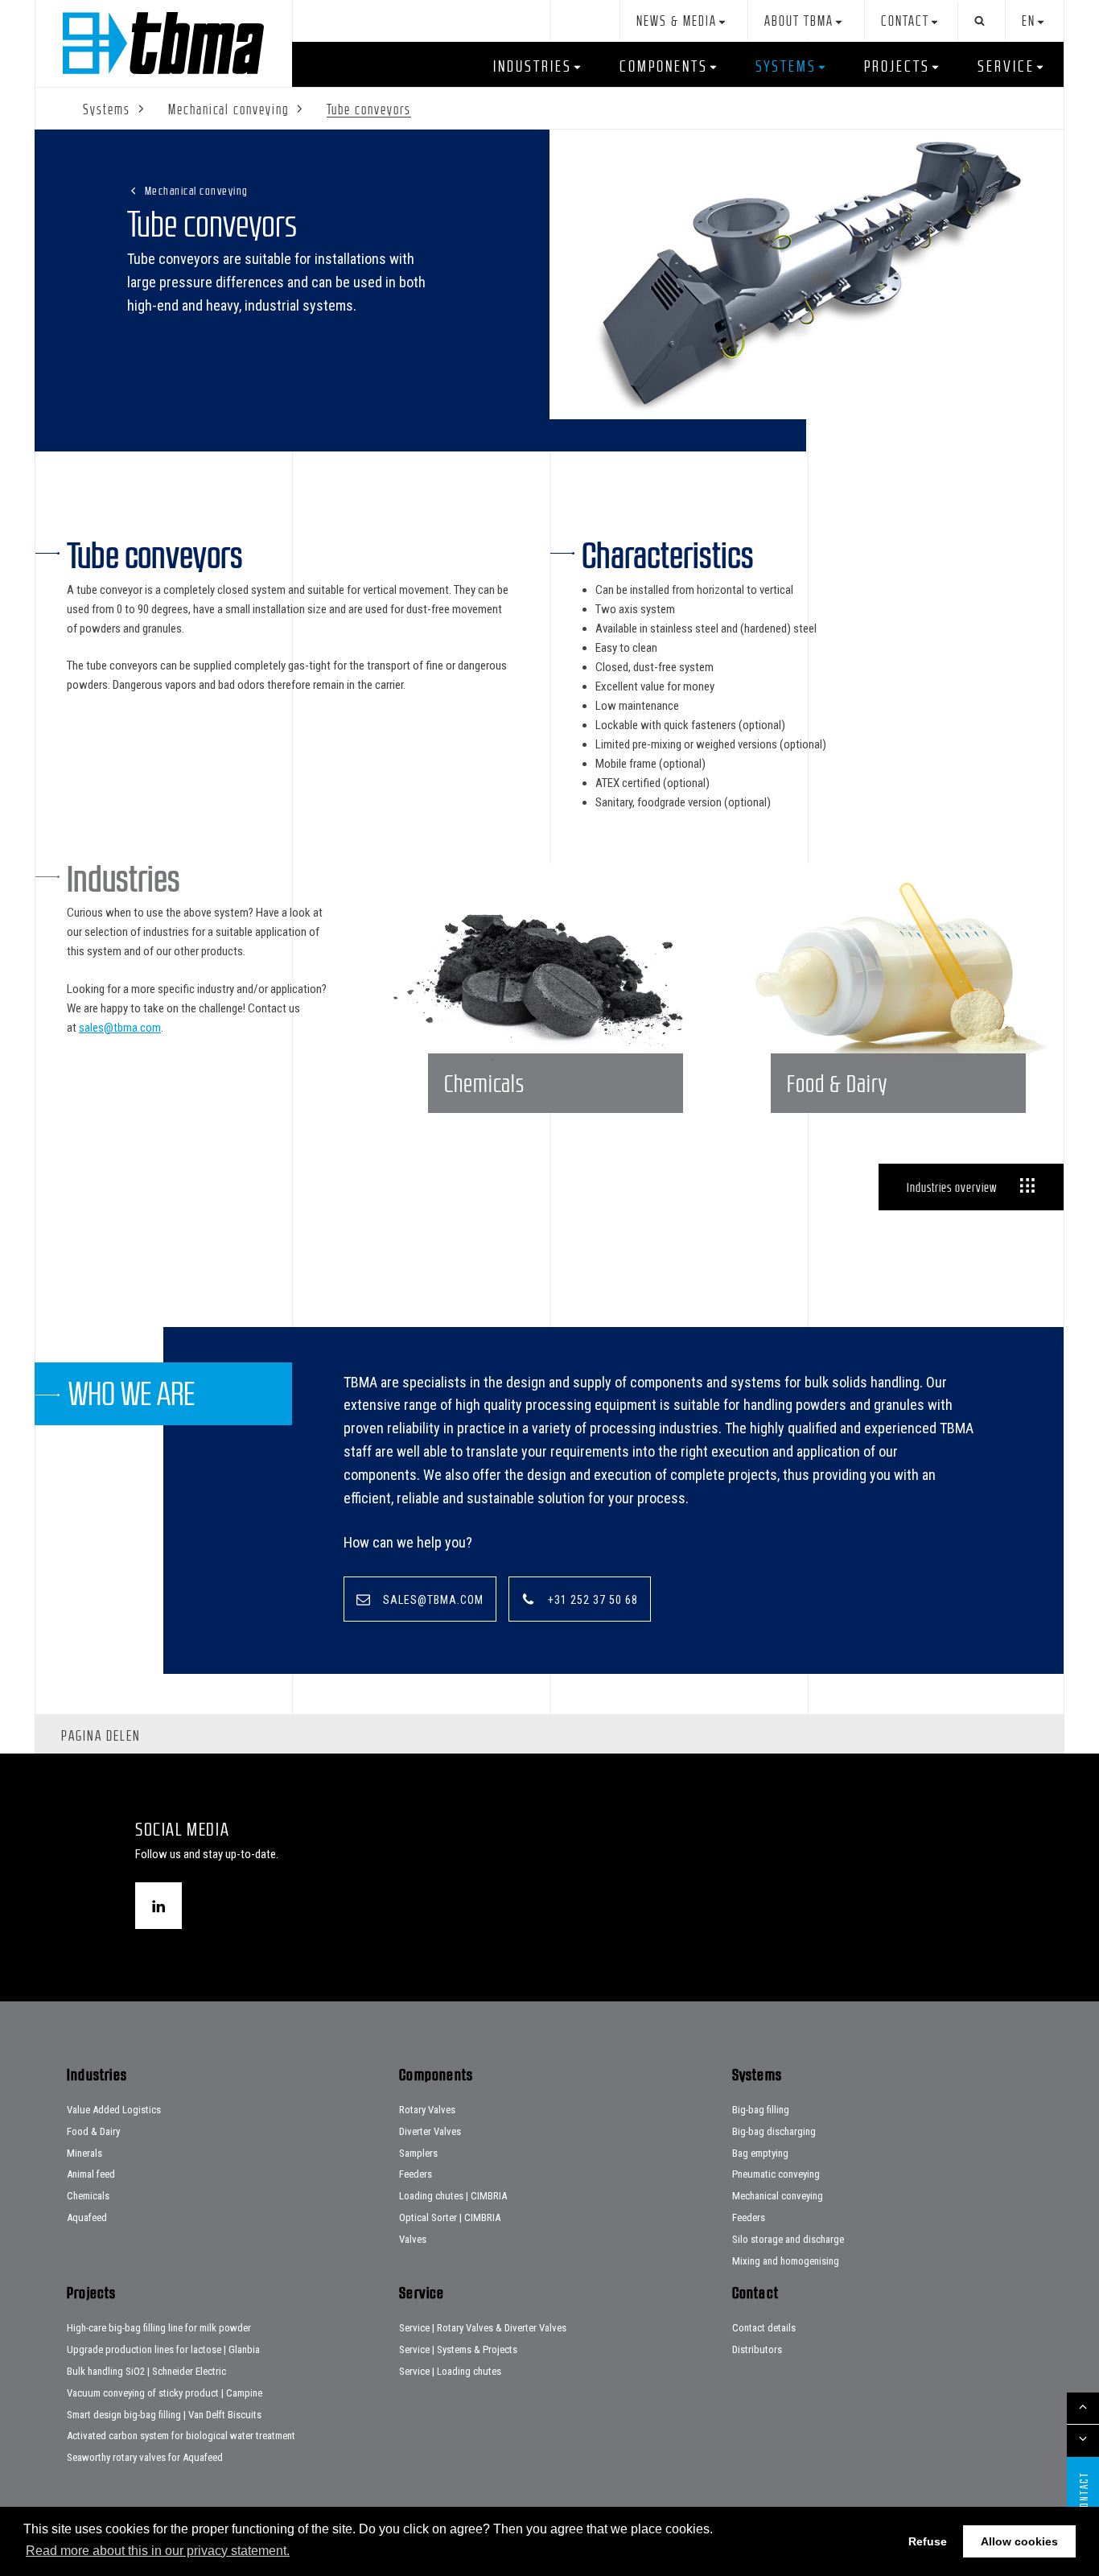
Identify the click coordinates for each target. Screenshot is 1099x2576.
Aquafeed (87, 2217)
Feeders (416, 2174)
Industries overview (952, 1187)
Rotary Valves (427, 2110)
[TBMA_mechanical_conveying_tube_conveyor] (807, 274)
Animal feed (91, 2174)
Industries (533, 66)
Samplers (418, 2153)
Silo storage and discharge (788, 2239)
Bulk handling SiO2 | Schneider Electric (146, 2371)
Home (163, 43)
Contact (905, 21)
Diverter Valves (430, 2131)
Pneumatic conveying (776, 2174)
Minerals (84, 2153)
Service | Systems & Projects (458, 2349)
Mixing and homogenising (786, 2261)
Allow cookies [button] (1019, 2541)
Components (664, 66)
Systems (786, 66)
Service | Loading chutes (450, 2371)
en (1029, 21)
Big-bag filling (761, 2110)
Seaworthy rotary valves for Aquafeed (145, 2457)
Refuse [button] (928, 2541)
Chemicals (88, 2196)
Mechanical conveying (197, 190)
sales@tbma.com (120, 1028)
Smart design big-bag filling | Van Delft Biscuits (164, 2415)
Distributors (757, 2349)
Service (1006, 66)
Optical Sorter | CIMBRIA (450, 2217)
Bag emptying (760, 2153)
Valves (413, 2239)
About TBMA (799, 21)
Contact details (764, 2328)
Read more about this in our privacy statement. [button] (158, 2551)
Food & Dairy (93, 2131)
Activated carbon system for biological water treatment (181, 2436)
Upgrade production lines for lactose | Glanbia (163, 2349)
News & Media (677, 21)
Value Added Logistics (114, 2110)
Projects (897, 66)
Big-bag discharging (774, 2131)
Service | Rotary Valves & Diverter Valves (483, 2328)
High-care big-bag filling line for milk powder (159, 2328)
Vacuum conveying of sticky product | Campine (165, 2393)
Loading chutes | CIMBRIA (453, 2196)
